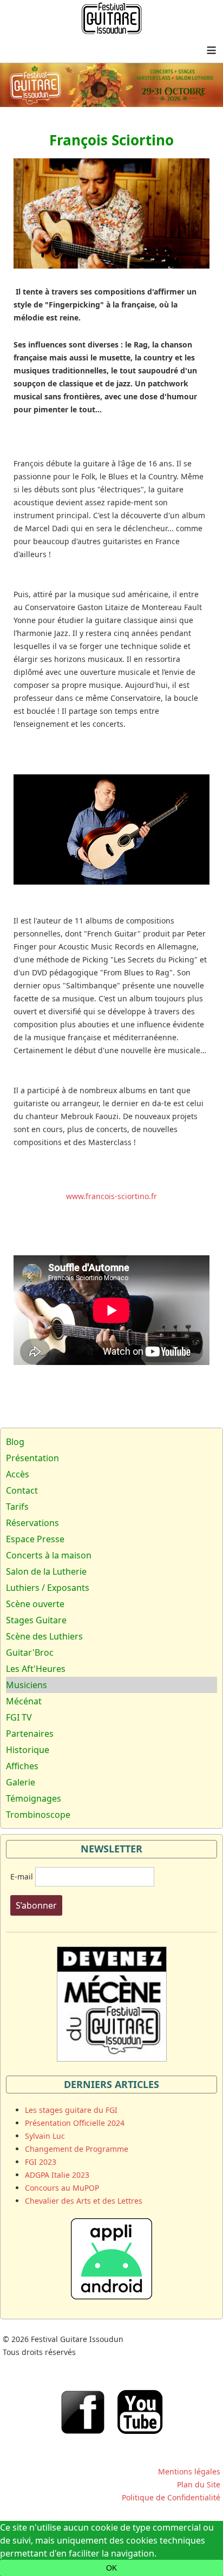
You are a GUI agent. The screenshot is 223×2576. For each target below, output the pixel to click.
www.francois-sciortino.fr (111, 1196)
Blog (15, 1442)
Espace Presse (35, 1539)
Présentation (32, 1458)
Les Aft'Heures (36, 1669)
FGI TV (19, 1717)
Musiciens (27, 1685)
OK (111, 2568)
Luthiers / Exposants (48, 1588)
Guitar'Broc (30, 1652)
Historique (28, 1750)
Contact (22, 1490)
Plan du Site (199, 2484)
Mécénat (24, 1701)
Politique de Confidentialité (171, 2497)
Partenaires (30, 1734)
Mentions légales (189, 2471)
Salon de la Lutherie (46, 1571)
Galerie (21, 1782)
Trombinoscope (38, 1815)
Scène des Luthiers (44, 1636)
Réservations (32, 1523)
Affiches (22, 1766)
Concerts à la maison (49, 1555)
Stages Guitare (36, 1620)
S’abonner (36, 1905)
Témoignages (34, 1798)
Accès (18, 1474)
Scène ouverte (35, 1604)
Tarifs (17, 1507)
